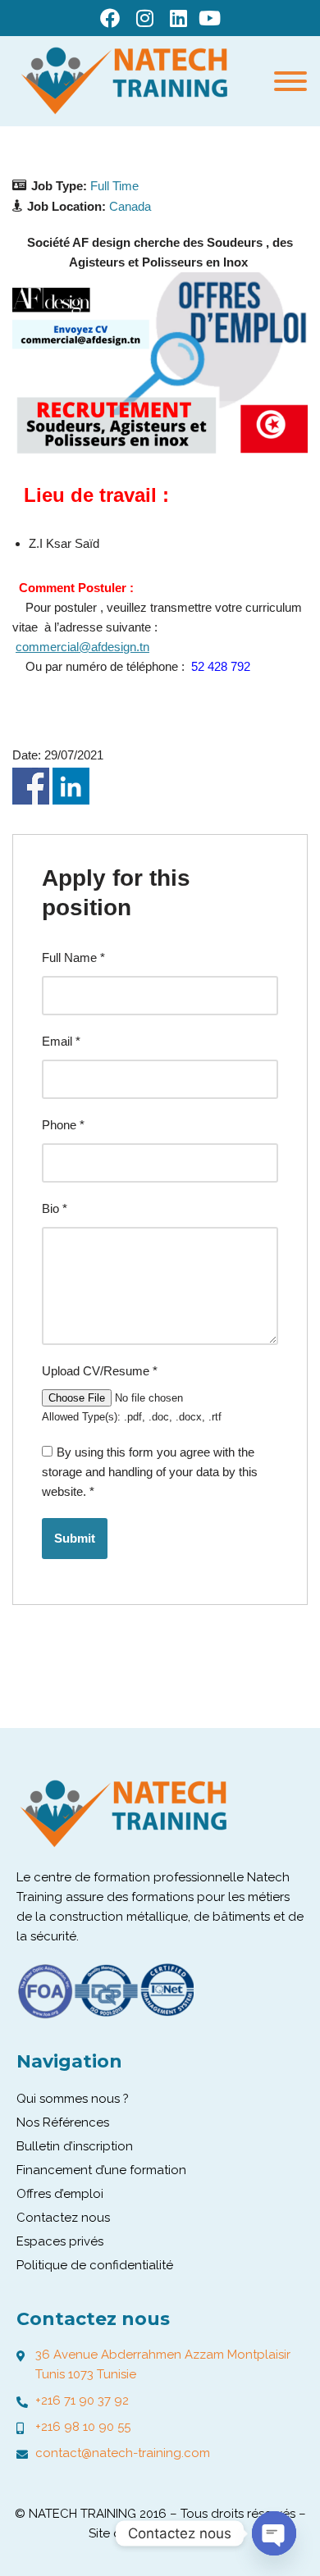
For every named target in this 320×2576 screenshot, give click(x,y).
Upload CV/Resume (100, 1371)
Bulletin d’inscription (75, 2146)
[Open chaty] (274, 2533)
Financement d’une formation (101, 2170)
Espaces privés (60, 2241)
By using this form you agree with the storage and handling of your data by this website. (150, 1472)
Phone (63, 1125)
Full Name (73, 957)
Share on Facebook (31, 786)
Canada (130, 206)
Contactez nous (63, 2218)
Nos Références (63, 2122)
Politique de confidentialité (95, 2265)
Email (61, 1041)
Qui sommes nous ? (73, 2099)
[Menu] (290, 81)
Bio (55, 1208)
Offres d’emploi (60, 2194)
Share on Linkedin (71, 786)
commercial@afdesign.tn (82, 647)
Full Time (114, 186)
